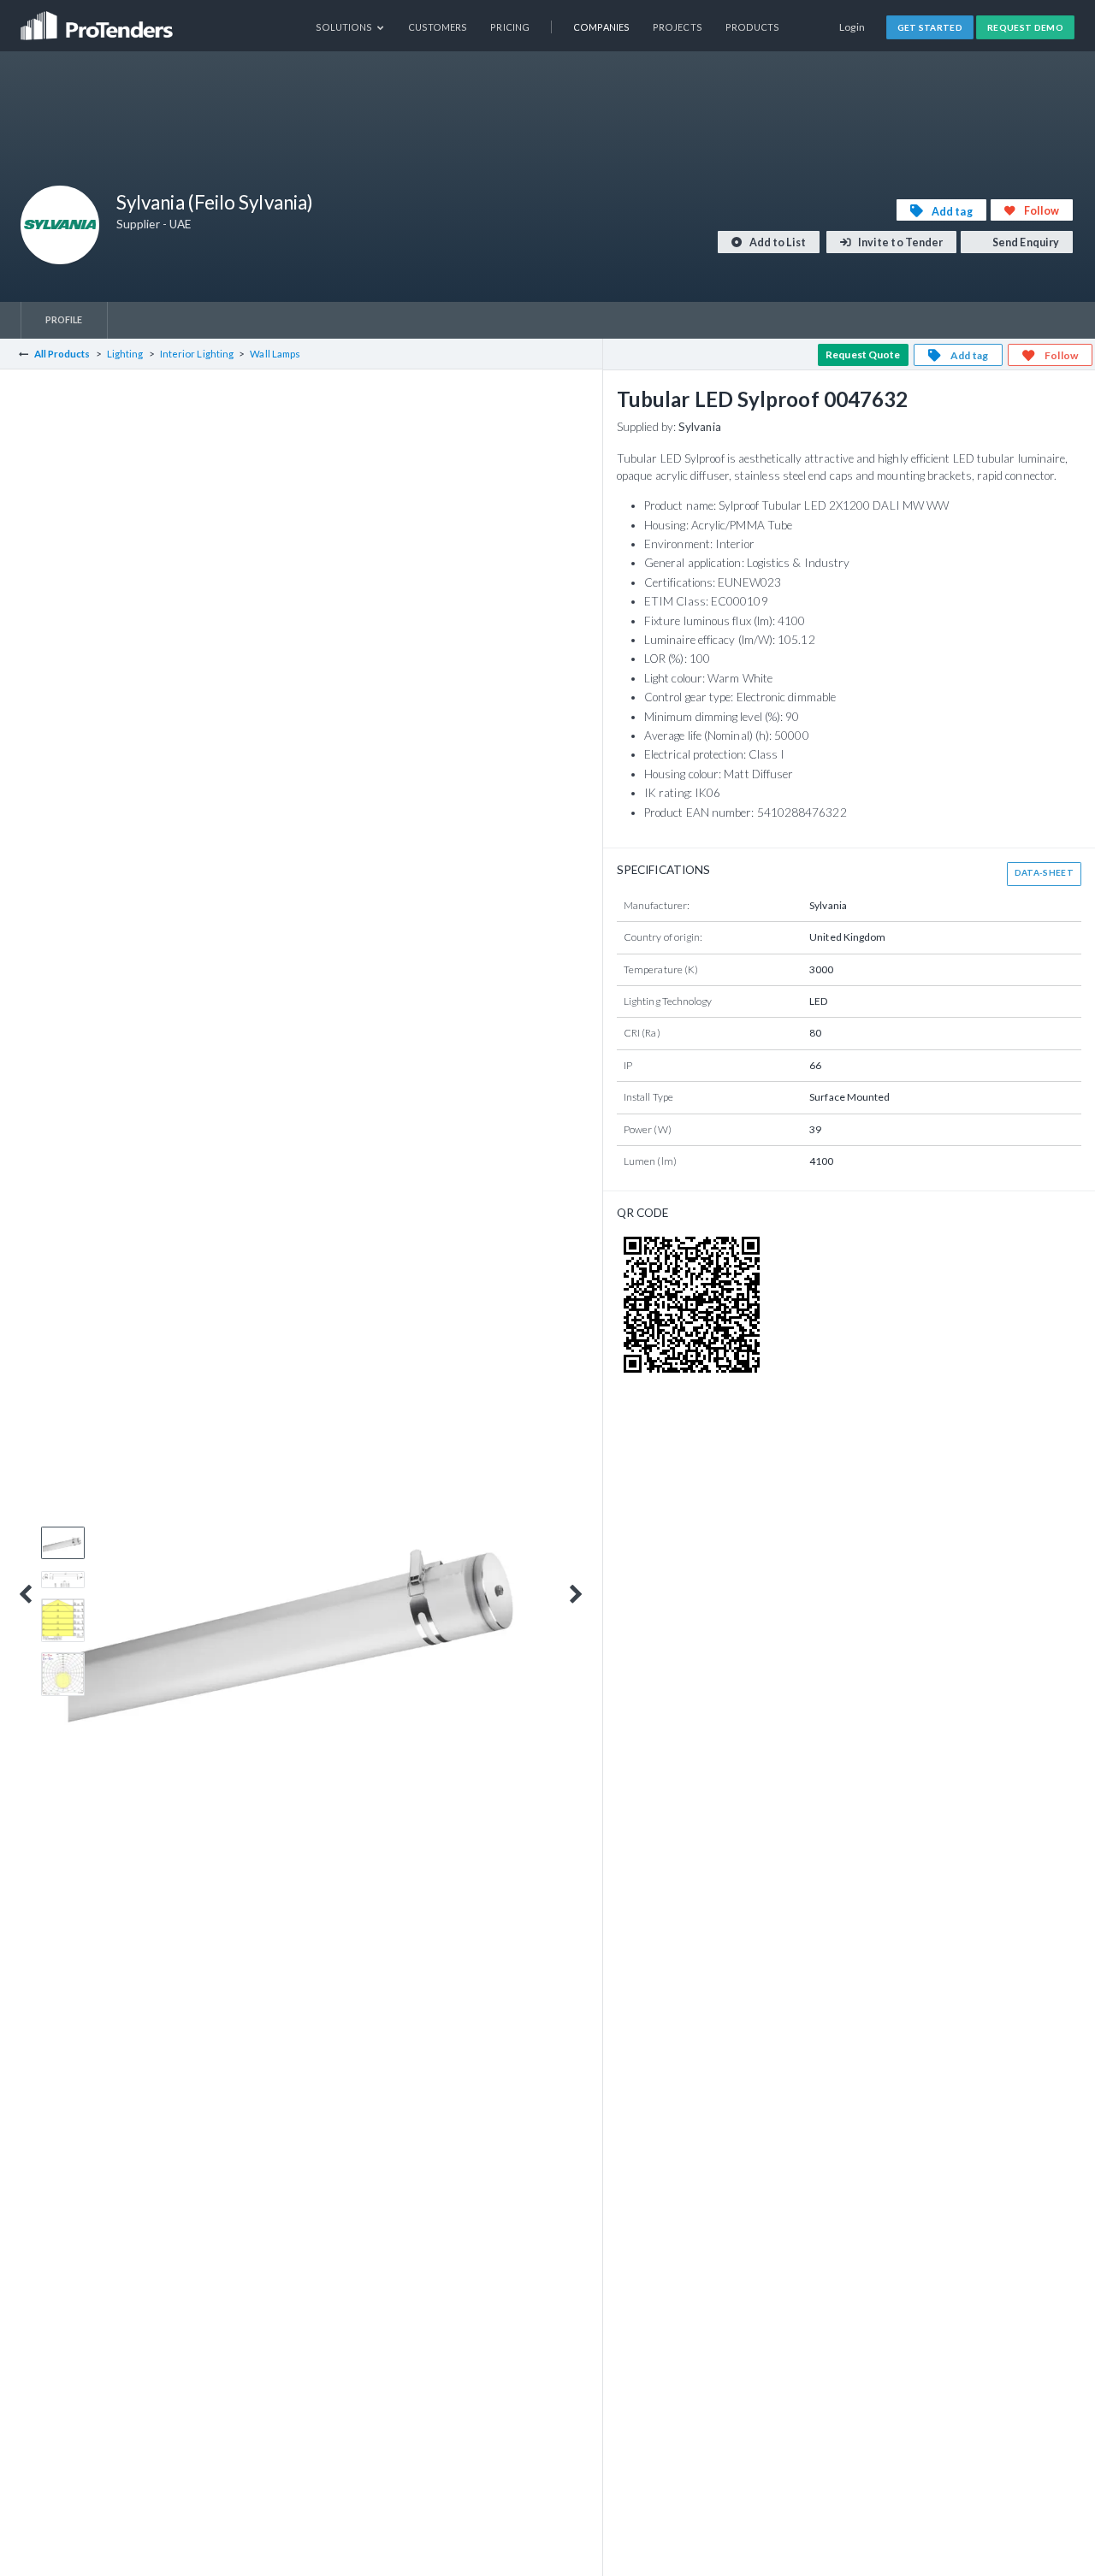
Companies (601, 27)
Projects (678, 27)
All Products (62, 354)
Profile (64, 319)
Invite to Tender (900, 242)
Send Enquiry (1025, 242)
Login (852, 27)
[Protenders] (98, 20)
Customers (438, 27)
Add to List (777, 242)
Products (753, 27)
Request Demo (1025, 27)
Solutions (345, 27)
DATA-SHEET (1044, 872)
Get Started (930, 27)
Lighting (125, 354)
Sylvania (700, 427)
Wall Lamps (275, 354)
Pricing (510, 27)
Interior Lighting (197, 354)
